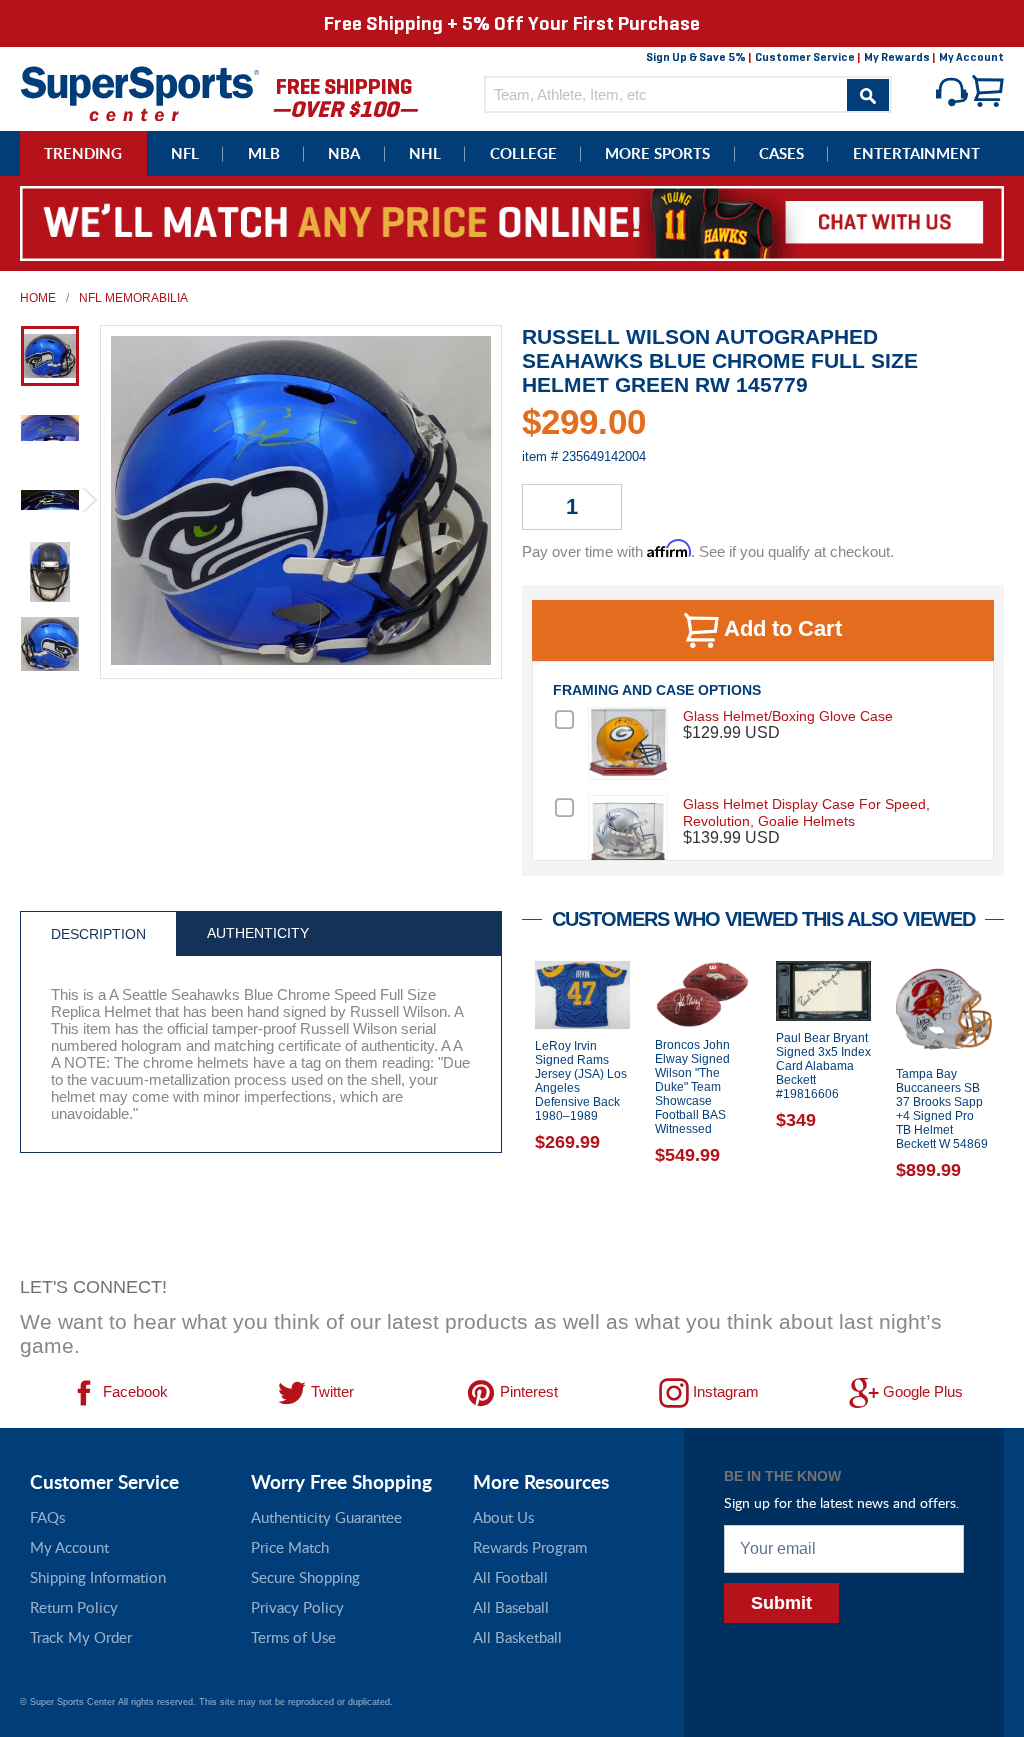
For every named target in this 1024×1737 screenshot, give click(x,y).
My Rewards (897, 57)
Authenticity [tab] (258, 933)
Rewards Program (530, 1547)
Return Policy (74, 1607)
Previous (507, 1113)
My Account (971, 57)
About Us (503, 1517)
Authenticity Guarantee (326, 1517)
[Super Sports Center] (140, 91)
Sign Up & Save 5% (696, 57)
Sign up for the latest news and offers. (841, 1502)
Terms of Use (293, 1637)
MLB (264, 153)
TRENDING (83, 153)
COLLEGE (523, 153)
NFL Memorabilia (133, 298)
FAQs (47, 1517)
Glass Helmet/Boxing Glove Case (788, 716)
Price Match (290, 1547)
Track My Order (81, 1637)
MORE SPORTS (657, 153)
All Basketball (517, 1637)
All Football (510, 1577)
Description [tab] (98, 934)
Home (38, 298)
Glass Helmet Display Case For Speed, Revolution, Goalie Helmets (806, 812)
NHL (425, 153)
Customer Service (805, 57)
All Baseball (511, 1607)
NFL (185, 153)
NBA (344, 153)
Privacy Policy (297, 1607)
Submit (781, 1603)
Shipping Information (98, 1577)
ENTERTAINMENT (916, 153)
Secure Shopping (305, 1577)
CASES (781, 153)
